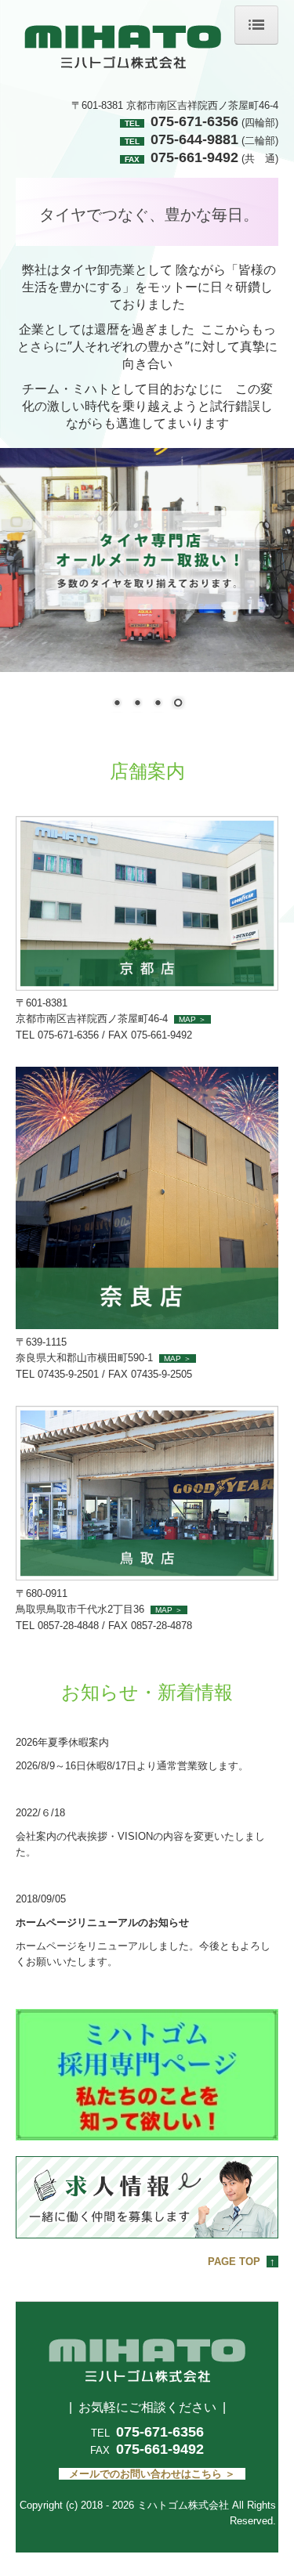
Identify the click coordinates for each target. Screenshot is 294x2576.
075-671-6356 (160, 2432)
